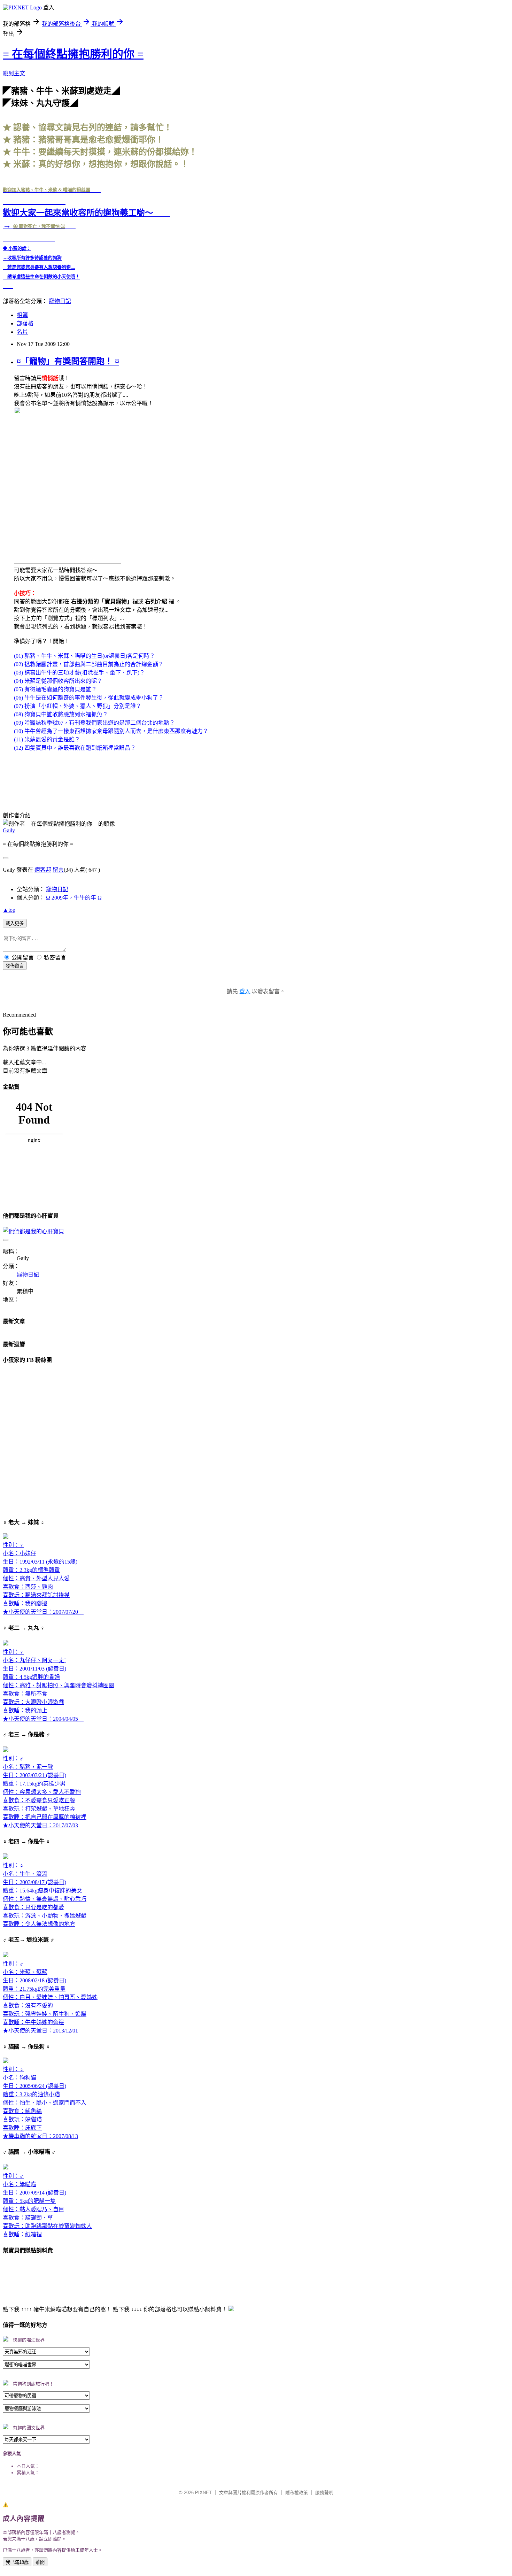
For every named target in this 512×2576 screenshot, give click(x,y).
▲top (9, 910)
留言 (58, 870)
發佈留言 (15, 966)
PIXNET (203, 2493)
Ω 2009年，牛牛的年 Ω (74, 898)
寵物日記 (60, 301)
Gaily (9, 830)
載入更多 (15, 923)
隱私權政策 (297, 2493)
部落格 (25, 323)
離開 (40, 2562)
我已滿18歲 (17, 2562)
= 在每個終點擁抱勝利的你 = (73, 54)
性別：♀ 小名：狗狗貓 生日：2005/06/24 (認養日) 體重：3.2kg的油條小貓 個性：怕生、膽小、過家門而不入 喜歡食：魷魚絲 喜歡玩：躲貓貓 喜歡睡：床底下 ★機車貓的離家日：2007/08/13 (45, 2103)
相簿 (22, 315)
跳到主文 (14, 73)
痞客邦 (43, 870)
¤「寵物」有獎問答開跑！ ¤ (68, 361)
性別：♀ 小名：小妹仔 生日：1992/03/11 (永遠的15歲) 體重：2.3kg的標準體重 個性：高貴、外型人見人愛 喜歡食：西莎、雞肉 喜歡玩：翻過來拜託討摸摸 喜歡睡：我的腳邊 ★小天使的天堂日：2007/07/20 (43, 1578)
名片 (22, 332)
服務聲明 (324, 2493)
